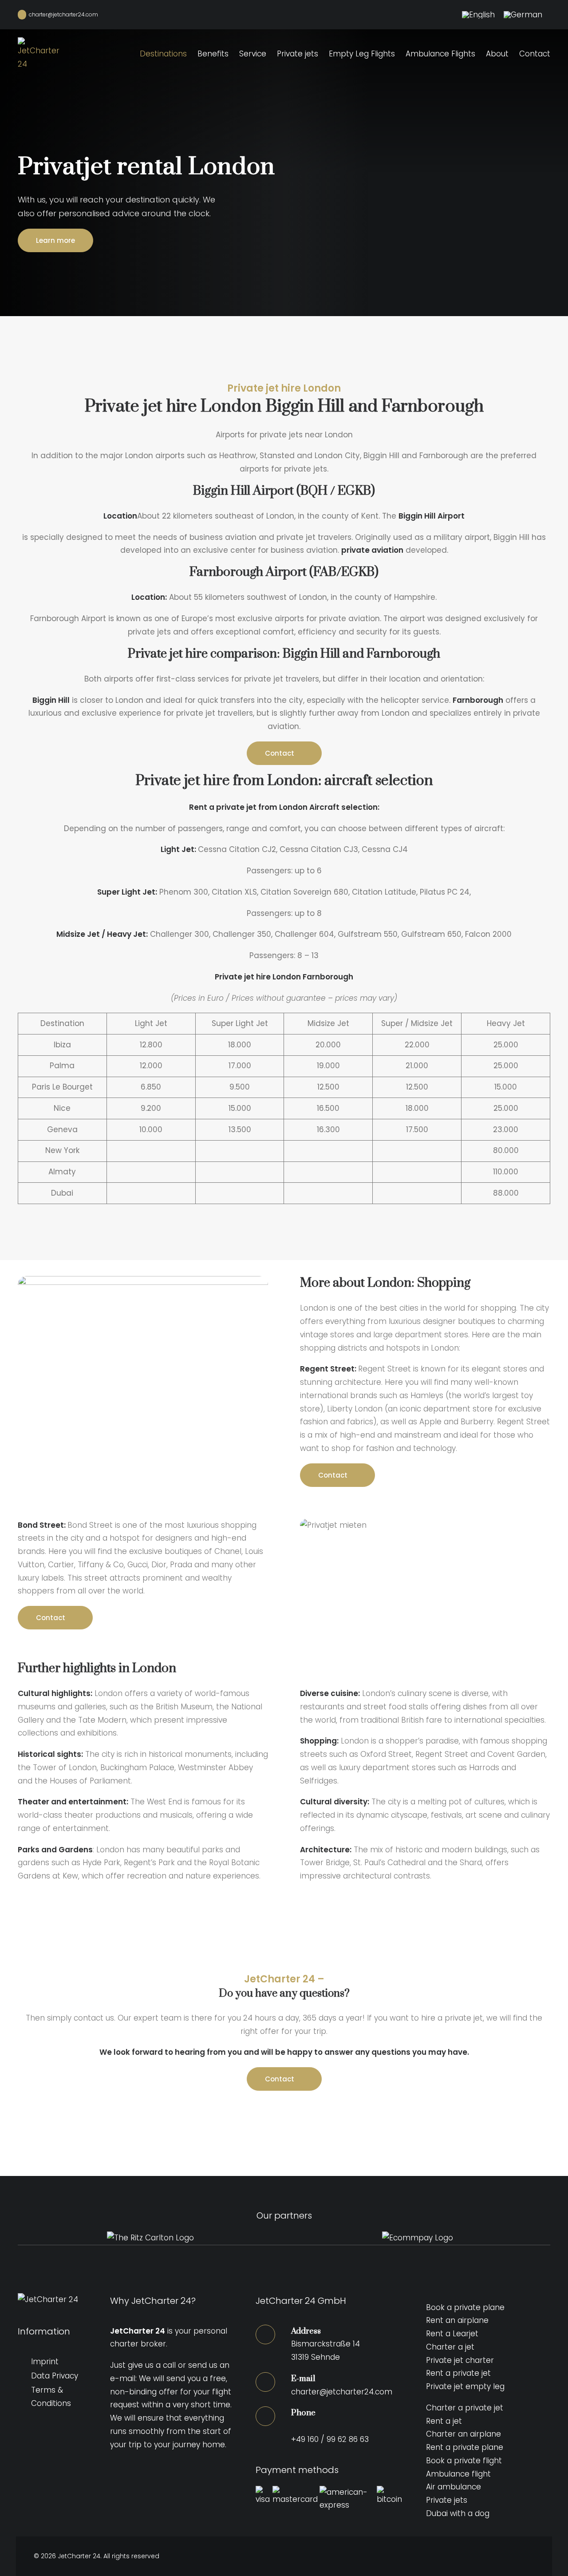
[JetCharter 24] (40, 64)
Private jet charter (460, 2360)
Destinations (163, 54)
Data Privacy (55, 2376)
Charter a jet (450, 2347)
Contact (535, 54)
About (497, 54)
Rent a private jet (458, 2373)
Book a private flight (464, 2461)
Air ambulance (454, 2487)
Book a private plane (465, 2307)
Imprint (45, 2362)
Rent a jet (444, 2421)
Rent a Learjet (452, 2334)
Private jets (298, 54)
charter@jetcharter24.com (62, 14)
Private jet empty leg (465, 2386)
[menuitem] (478, 15)
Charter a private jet (465, 2408)
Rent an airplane (457, 2320)
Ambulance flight (458, 2474)
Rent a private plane (465, 2447)
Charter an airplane (463, 2434)
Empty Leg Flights (362, 54)
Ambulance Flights (440, 54)
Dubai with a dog (458, 2513)
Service (253, 54)
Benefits (213, 54)
